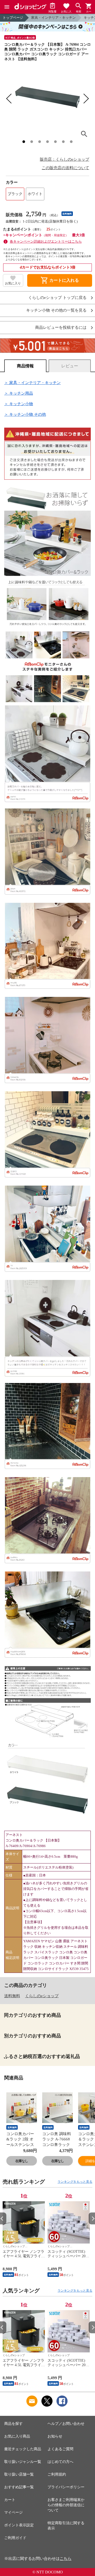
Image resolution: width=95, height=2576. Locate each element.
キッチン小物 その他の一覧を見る (56, 310)
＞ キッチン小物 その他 (25, 414)
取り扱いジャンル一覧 (23, 2462)
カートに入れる (60, 280)
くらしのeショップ (42, 1996)
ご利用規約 (57, 2474)
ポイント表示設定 (19, 2525)
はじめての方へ (60, 2462)
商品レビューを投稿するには (61, 328)
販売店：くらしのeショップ (65, 159)
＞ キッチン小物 (19, 404)
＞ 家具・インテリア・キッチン (32, 383)
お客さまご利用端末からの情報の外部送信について (66, 2505)
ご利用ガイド (15, 2538)
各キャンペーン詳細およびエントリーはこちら (46, 241)
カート (10, 2500)
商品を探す (13, 2424)
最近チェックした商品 (23, 2449)
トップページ (13, 18)
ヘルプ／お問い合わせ (66, 2424)
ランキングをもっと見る (75, 2182)
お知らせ (55, 2436)
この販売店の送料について (65, 168)
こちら (66, 2559)
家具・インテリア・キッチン (53, 18)
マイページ (13, 2512)
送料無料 (12, 1996)
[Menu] (7, 7)
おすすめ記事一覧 (19, 2487)
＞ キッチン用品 (19, 393)
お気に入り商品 (17, 2436)
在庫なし (22, 2161)
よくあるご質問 (60, 2449)
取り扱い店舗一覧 (19, 2474)
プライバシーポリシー (66, 2487)
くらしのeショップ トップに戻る (57, 298)
